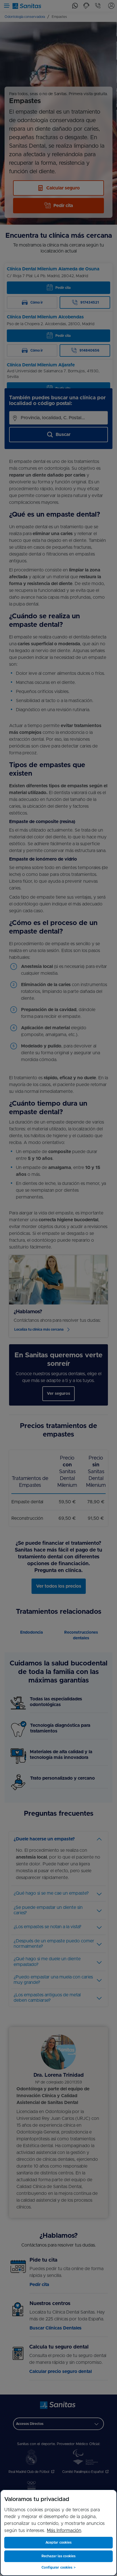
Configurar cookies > (58, 2567)
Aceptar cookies (59, 2542)
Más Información (64, 2531)
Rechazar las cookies (58, 2556)
